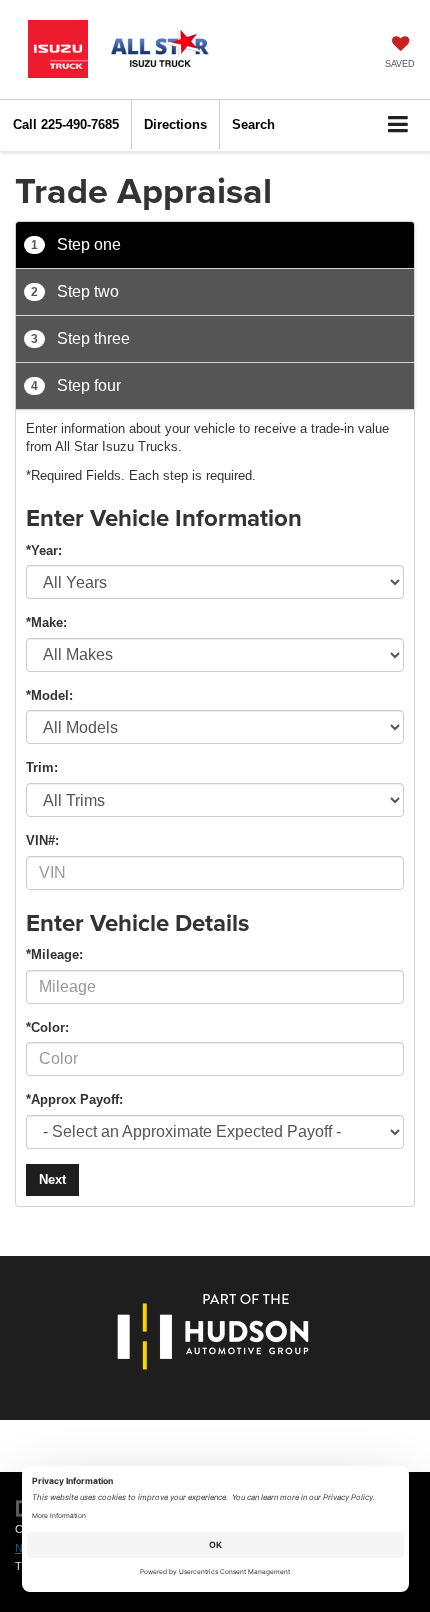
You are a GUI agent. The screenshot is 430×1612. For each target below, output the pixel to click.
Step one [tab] (76, 244)
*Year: (44, 550)
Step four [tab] (76, 385)
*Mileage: (54, 954)
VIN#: (42, 840)
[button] (66, 124)
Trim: (42, 767)
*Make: (46, 622)
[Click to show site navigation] (398, 125)
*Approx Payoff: (74, 1099)
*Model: (49, 695)
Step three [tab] (80, 338)
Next (52, 1179)
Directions (175, 124)
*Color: (47, 1027)
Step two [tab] (75, 291)
